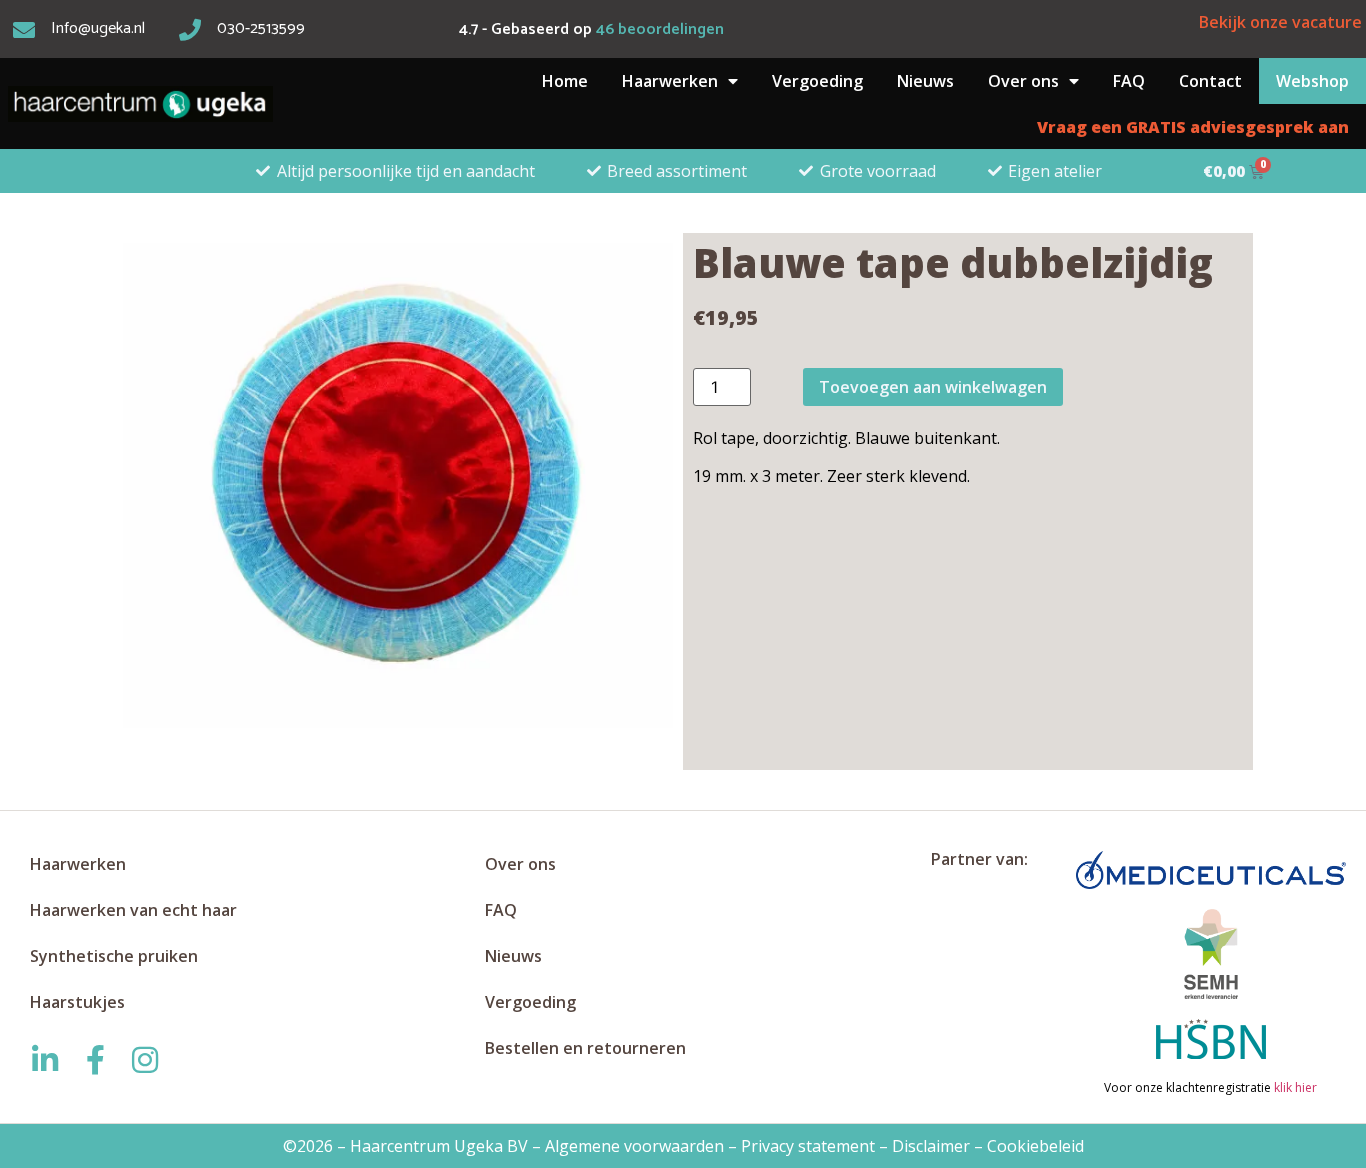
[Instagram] (145, 1060)
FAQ (1129, 81)
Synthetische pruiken (114, 956)
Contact (1210, 81)
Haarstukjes (77, 1002)
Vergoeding (817, 81)
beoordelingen (660, 29)
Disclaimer (931, 1146)
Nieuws (925, 81)
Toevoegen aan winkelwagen (933, 387)
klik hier (1294, 1087)
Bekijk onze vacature (1280, 22)
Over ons (1023, 81)
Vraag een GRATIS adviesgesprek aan (1193, 127)
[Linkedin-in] (45, 1060)
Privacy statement (808, 1146)
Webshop (1312, 81)
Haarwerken (670, 81)
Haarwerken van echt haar (133, 910)
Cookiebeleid (1035, 1146)
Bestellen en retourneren (585, 1048)
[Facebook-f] (95, 1060)
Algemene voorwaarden (634, 1146)
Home (565, 81)
